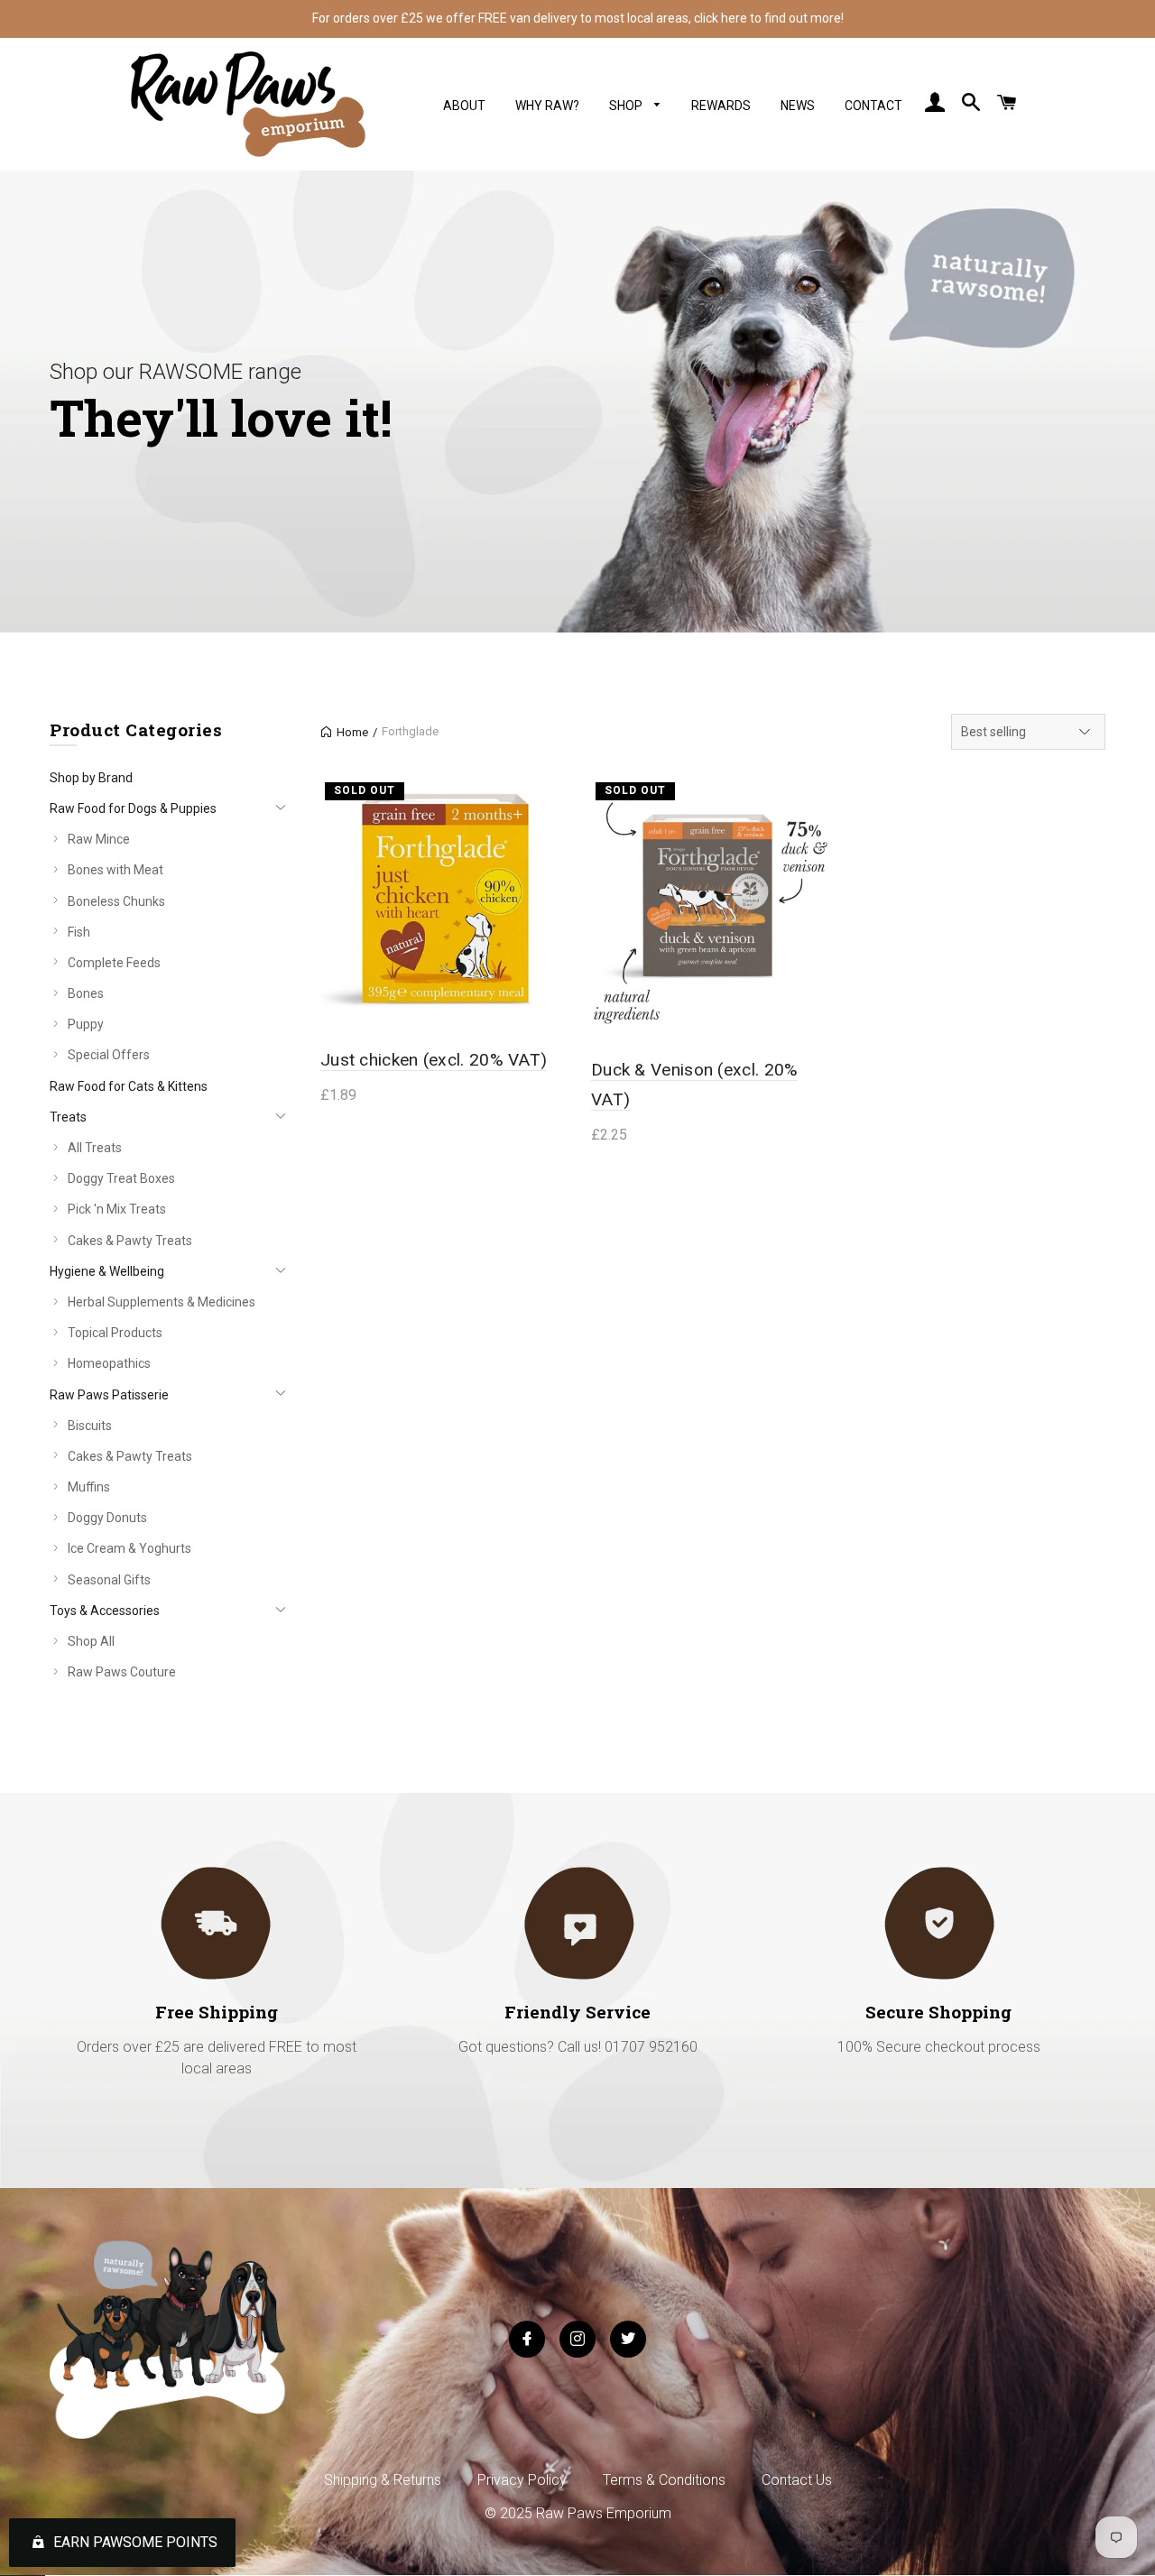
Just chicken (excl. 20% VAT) (434, 1060)
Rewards (721, 106)
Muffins (89, 1487)
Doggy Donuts (107, 1518)
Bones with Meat (115, 870)
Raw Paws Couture (122, 1672)
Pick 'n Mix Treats (117, 1209)
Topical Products (115, 1333)
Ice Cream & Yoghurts (129, 1548)
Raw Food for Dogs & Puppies (133, 808)
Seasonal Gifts (109, 1580)
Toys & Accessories (105, 1611)
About (464, 106)
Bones (86, 993)
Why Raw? (547, 106)
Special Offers (109, 1055)
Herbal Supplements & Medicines (162, 1302)
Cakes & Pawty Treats (130, 1241)
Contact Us (797, 2480)
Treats (68, 1117)
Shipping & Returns (383, 2480)
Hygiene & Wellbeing (107, 1271)
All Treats (95, 1148)
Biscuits (90, 1426)
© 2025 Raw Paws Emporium (578, 2513)
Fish (79, 932)
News (798, 106)
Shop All (91, 1641)
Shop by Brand (91, 778)
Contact (873, 106)
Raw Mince (99, 839)
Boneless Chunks (116, 901)
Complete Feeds (114, 963)
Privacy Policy (522, 2480)
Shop (627, 106)
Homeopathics (109, 1363)
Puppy (86, 1024)
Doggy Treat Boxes (121, 1178)
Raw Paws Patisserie (109, 1395)
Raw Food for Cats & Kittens (129, 1086)
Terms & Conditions (664, 2480)
